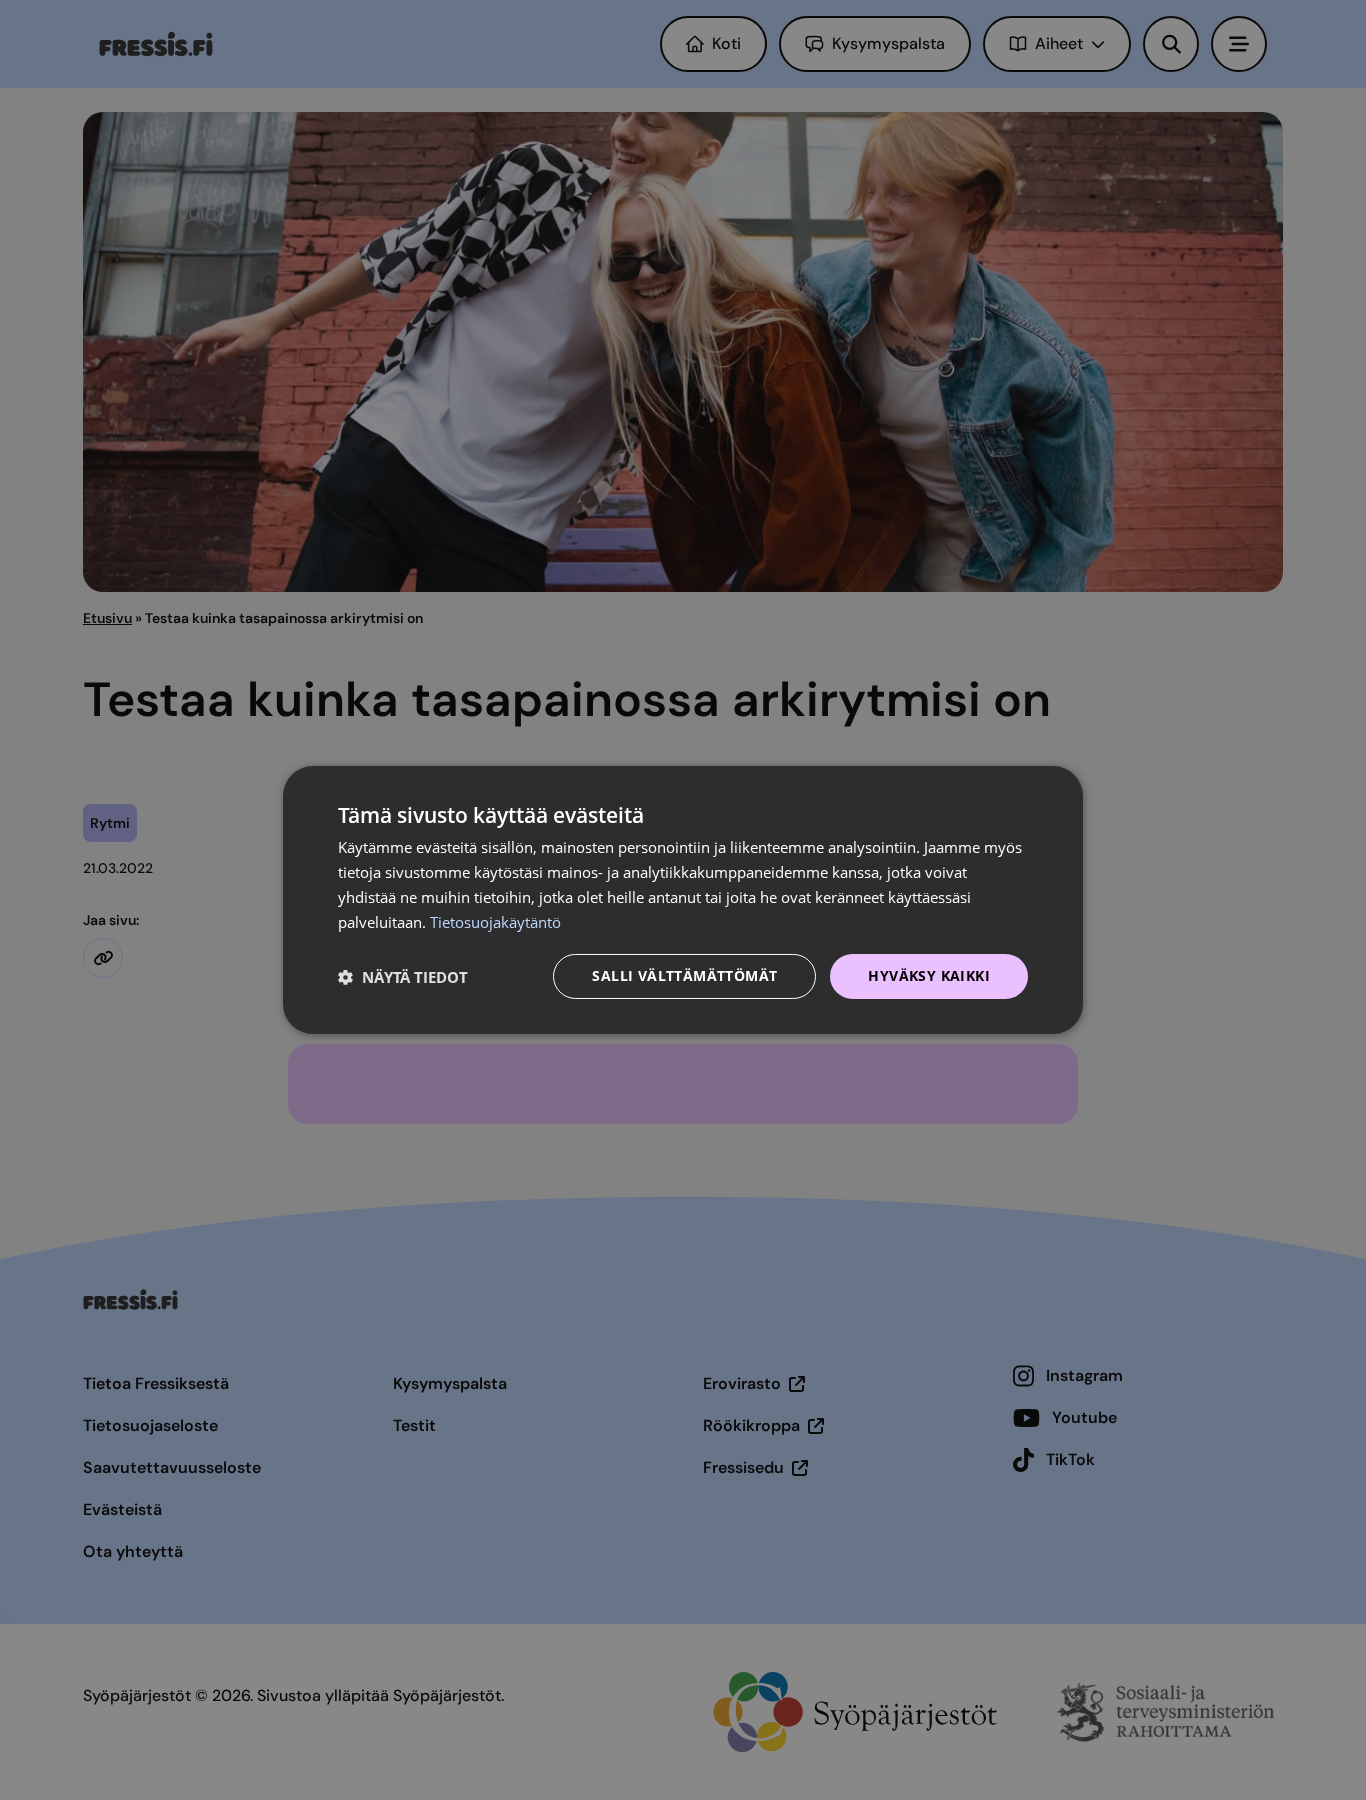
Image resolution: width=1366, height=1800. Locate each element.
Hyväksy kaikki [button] (929, 975)
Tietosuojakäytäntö (495, 922)
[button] (403, 977)
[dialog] (683, 900)
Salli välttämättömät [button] (684, 975)
